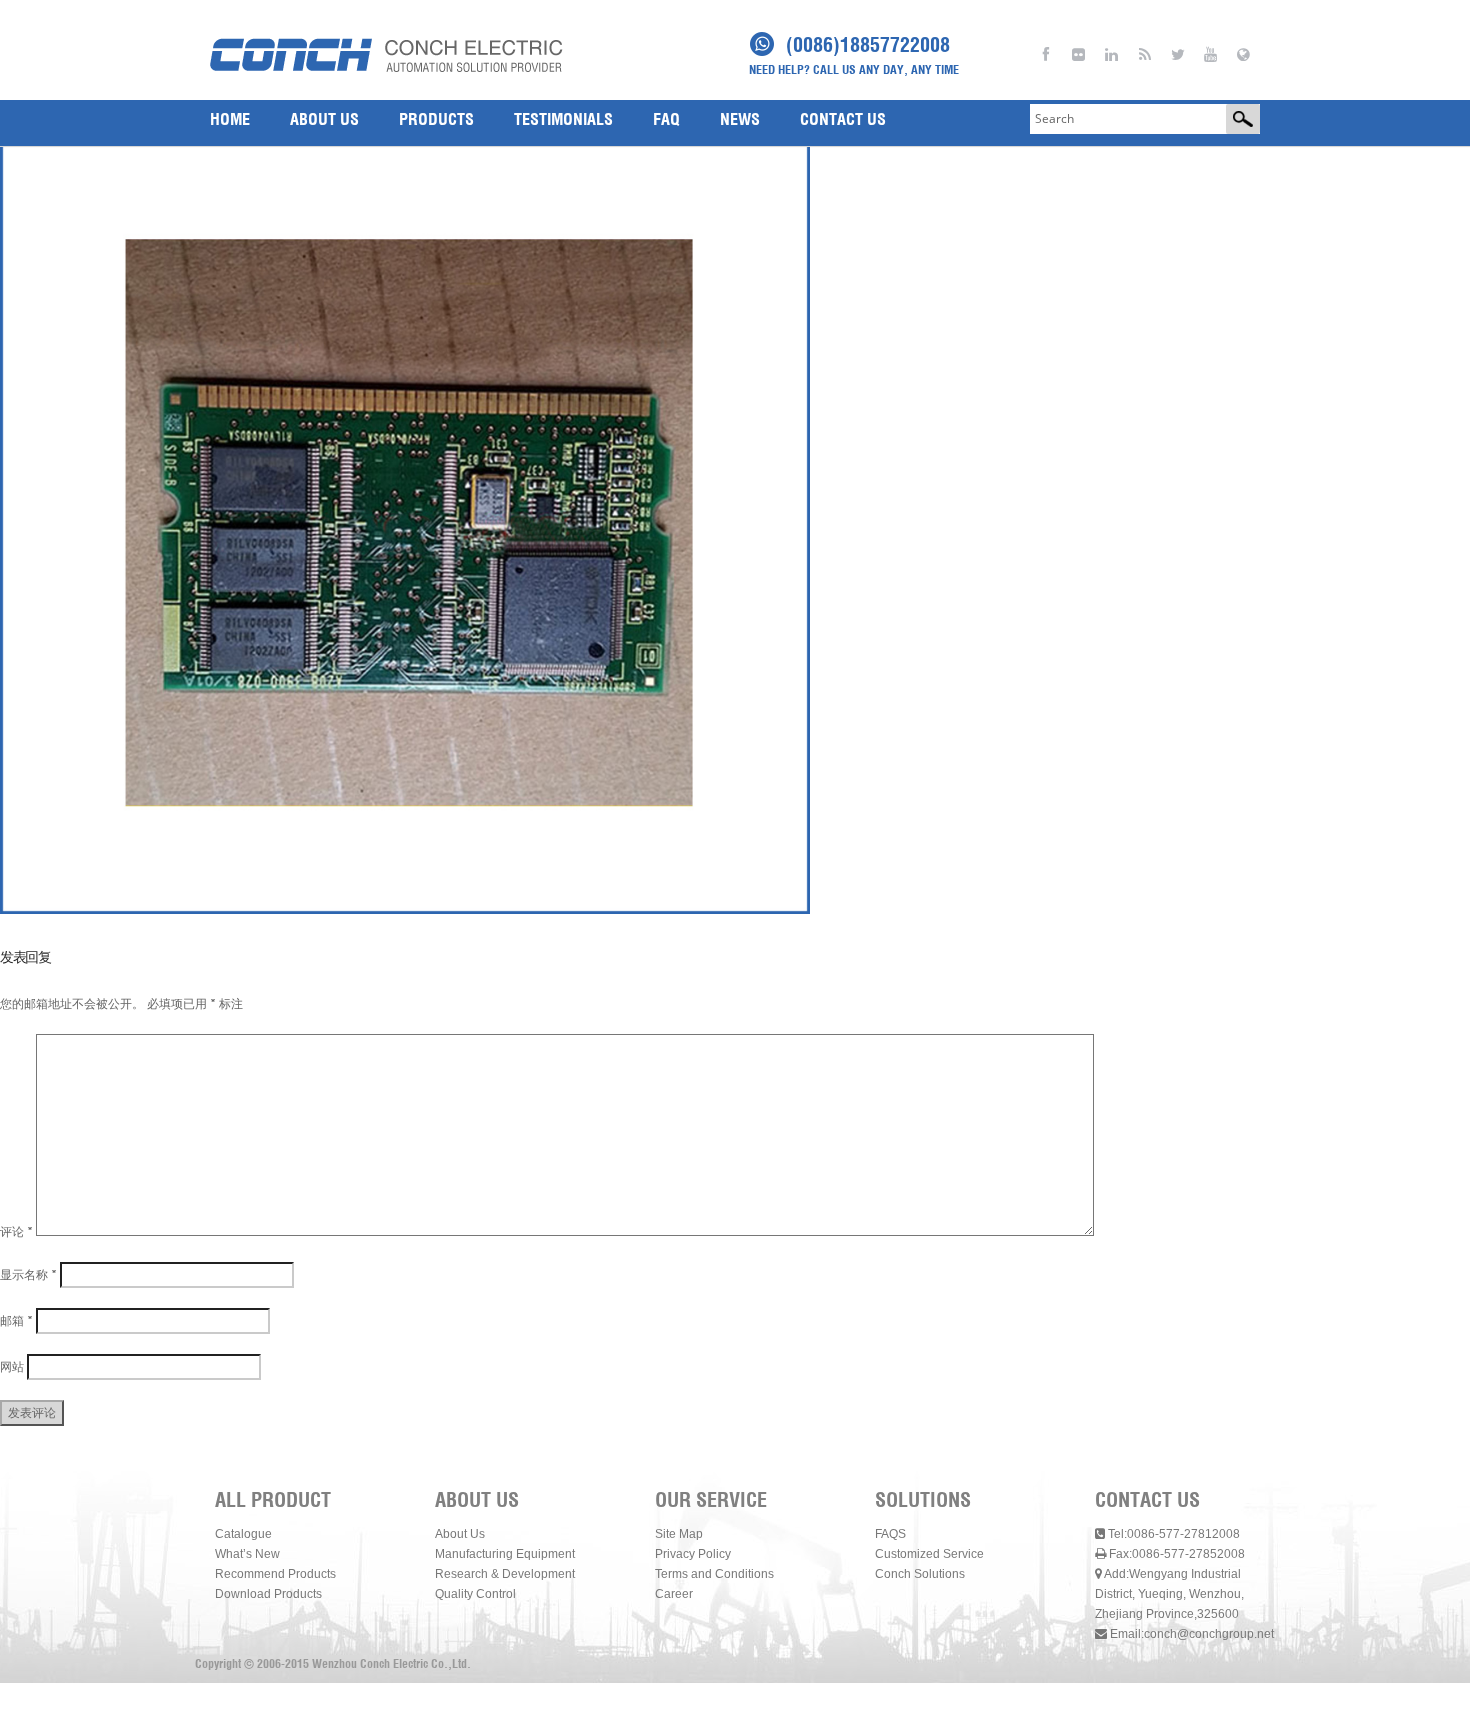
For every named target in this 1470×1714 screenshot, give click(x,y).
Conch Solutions (920, 1574)
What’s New (247, 1554)
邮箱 (16, 1320)
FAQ (666, 119)
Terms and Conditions (714, 1574)
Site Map (679, 1534)
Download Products (268, 1594)
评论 (16, 1231)
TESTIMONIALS (563, 119)
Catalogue (243, 1534)
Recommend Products (275, 1574)
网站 (12, 1366)
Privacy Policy (693, 1554)
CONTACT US (843, 119)
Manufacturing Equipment (505, 1554)
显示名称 (28, 1274)
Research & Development (505, 1574)
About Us (460, 1534)
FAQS (890, 1534)
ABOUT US (324, 119)
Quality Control (475, 1594)
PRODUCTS (436, 119)
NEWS (740, 119)
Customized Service (929, 1554)
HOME (230, 119)
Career (674, 1594)
